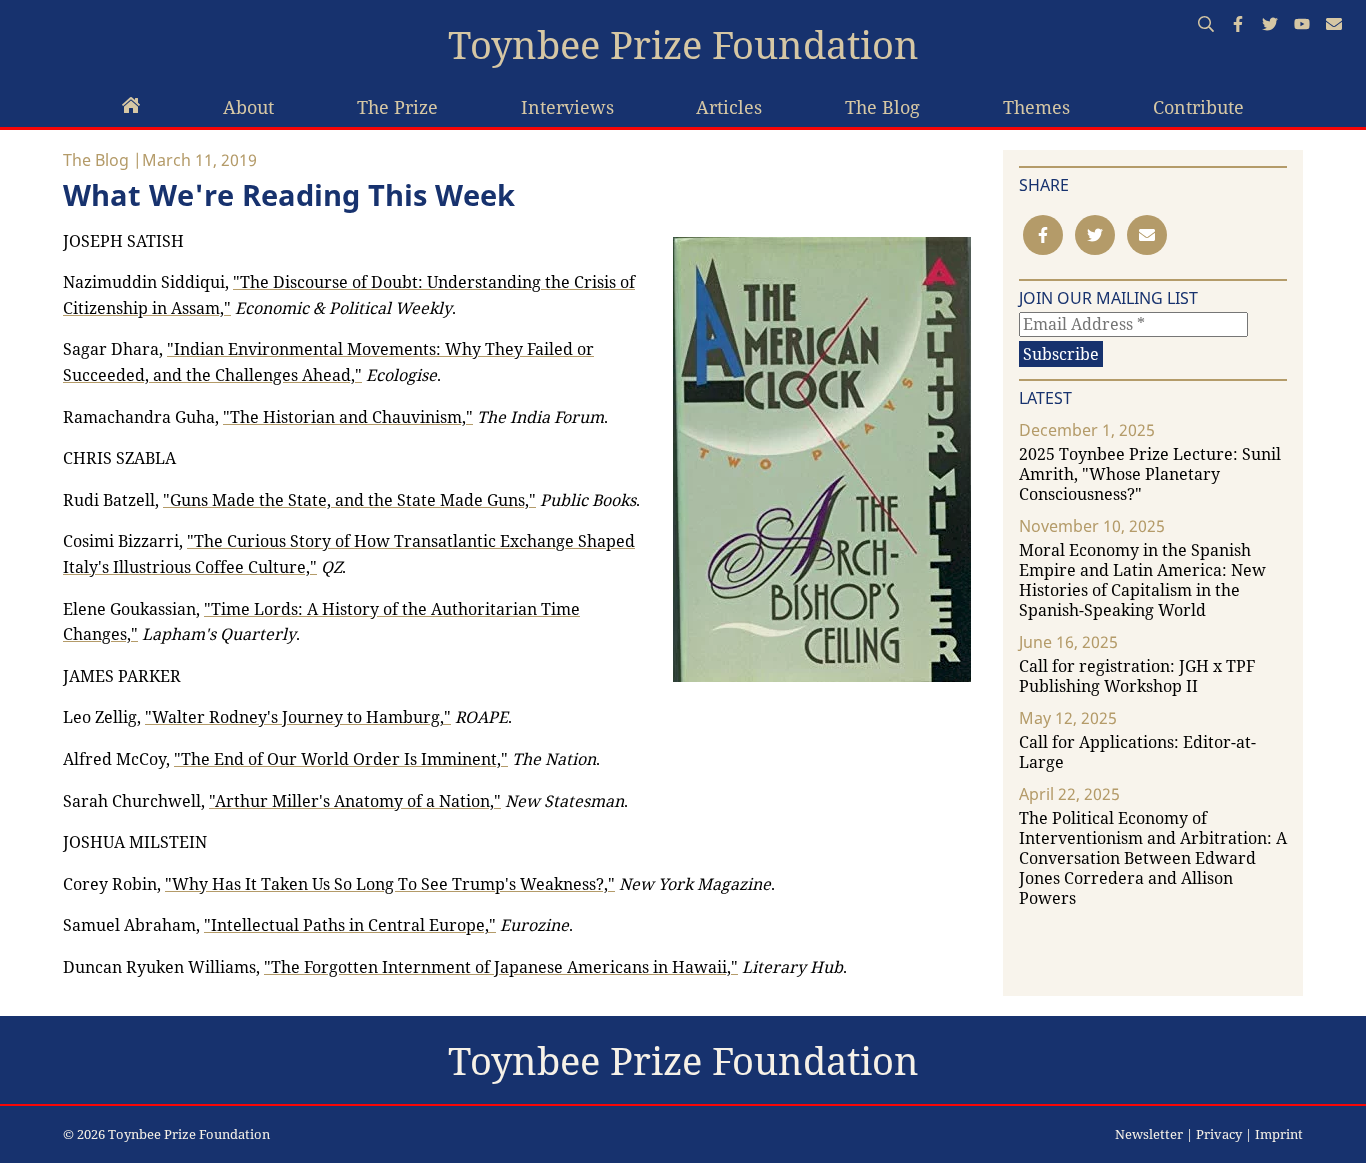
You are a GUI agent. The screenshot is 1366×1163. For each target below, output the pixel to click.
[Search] (1206, 26)
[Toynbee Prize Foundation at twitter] (1270, 26)
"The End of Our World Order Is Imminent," (341, 759)
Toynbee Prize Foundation (683, 45)
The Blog (882, 107)
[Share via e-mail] (1147, 235)
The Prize (397, 107)
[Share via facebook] (1043, 235)
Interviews (567, 107)
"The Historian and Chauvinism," (348, 417)
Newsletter (1149, 1134)
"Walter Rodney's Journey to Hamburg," (298, 717)
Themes (1036, 107)
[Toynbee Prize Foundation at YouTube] (1302, 26)
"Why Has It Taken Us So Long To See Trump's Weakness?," (390, 884)
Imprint (1279, 1134)
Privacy (1219, 1134)
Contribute (1198, 107)
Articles (729, 107)
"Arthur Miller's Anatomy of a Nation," (355, 801)
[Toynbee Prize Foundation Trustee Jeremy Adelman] (131, 107)
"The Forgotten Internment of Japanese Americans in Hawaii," (501, 967)
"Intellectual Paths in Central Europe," (350, 925)
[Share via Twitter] (1095, 235)
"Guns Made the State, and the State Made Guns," (349, 500)
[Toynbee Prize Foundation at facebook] (1238, 26)
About (248, 107)
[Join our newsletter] (1334, 26)
